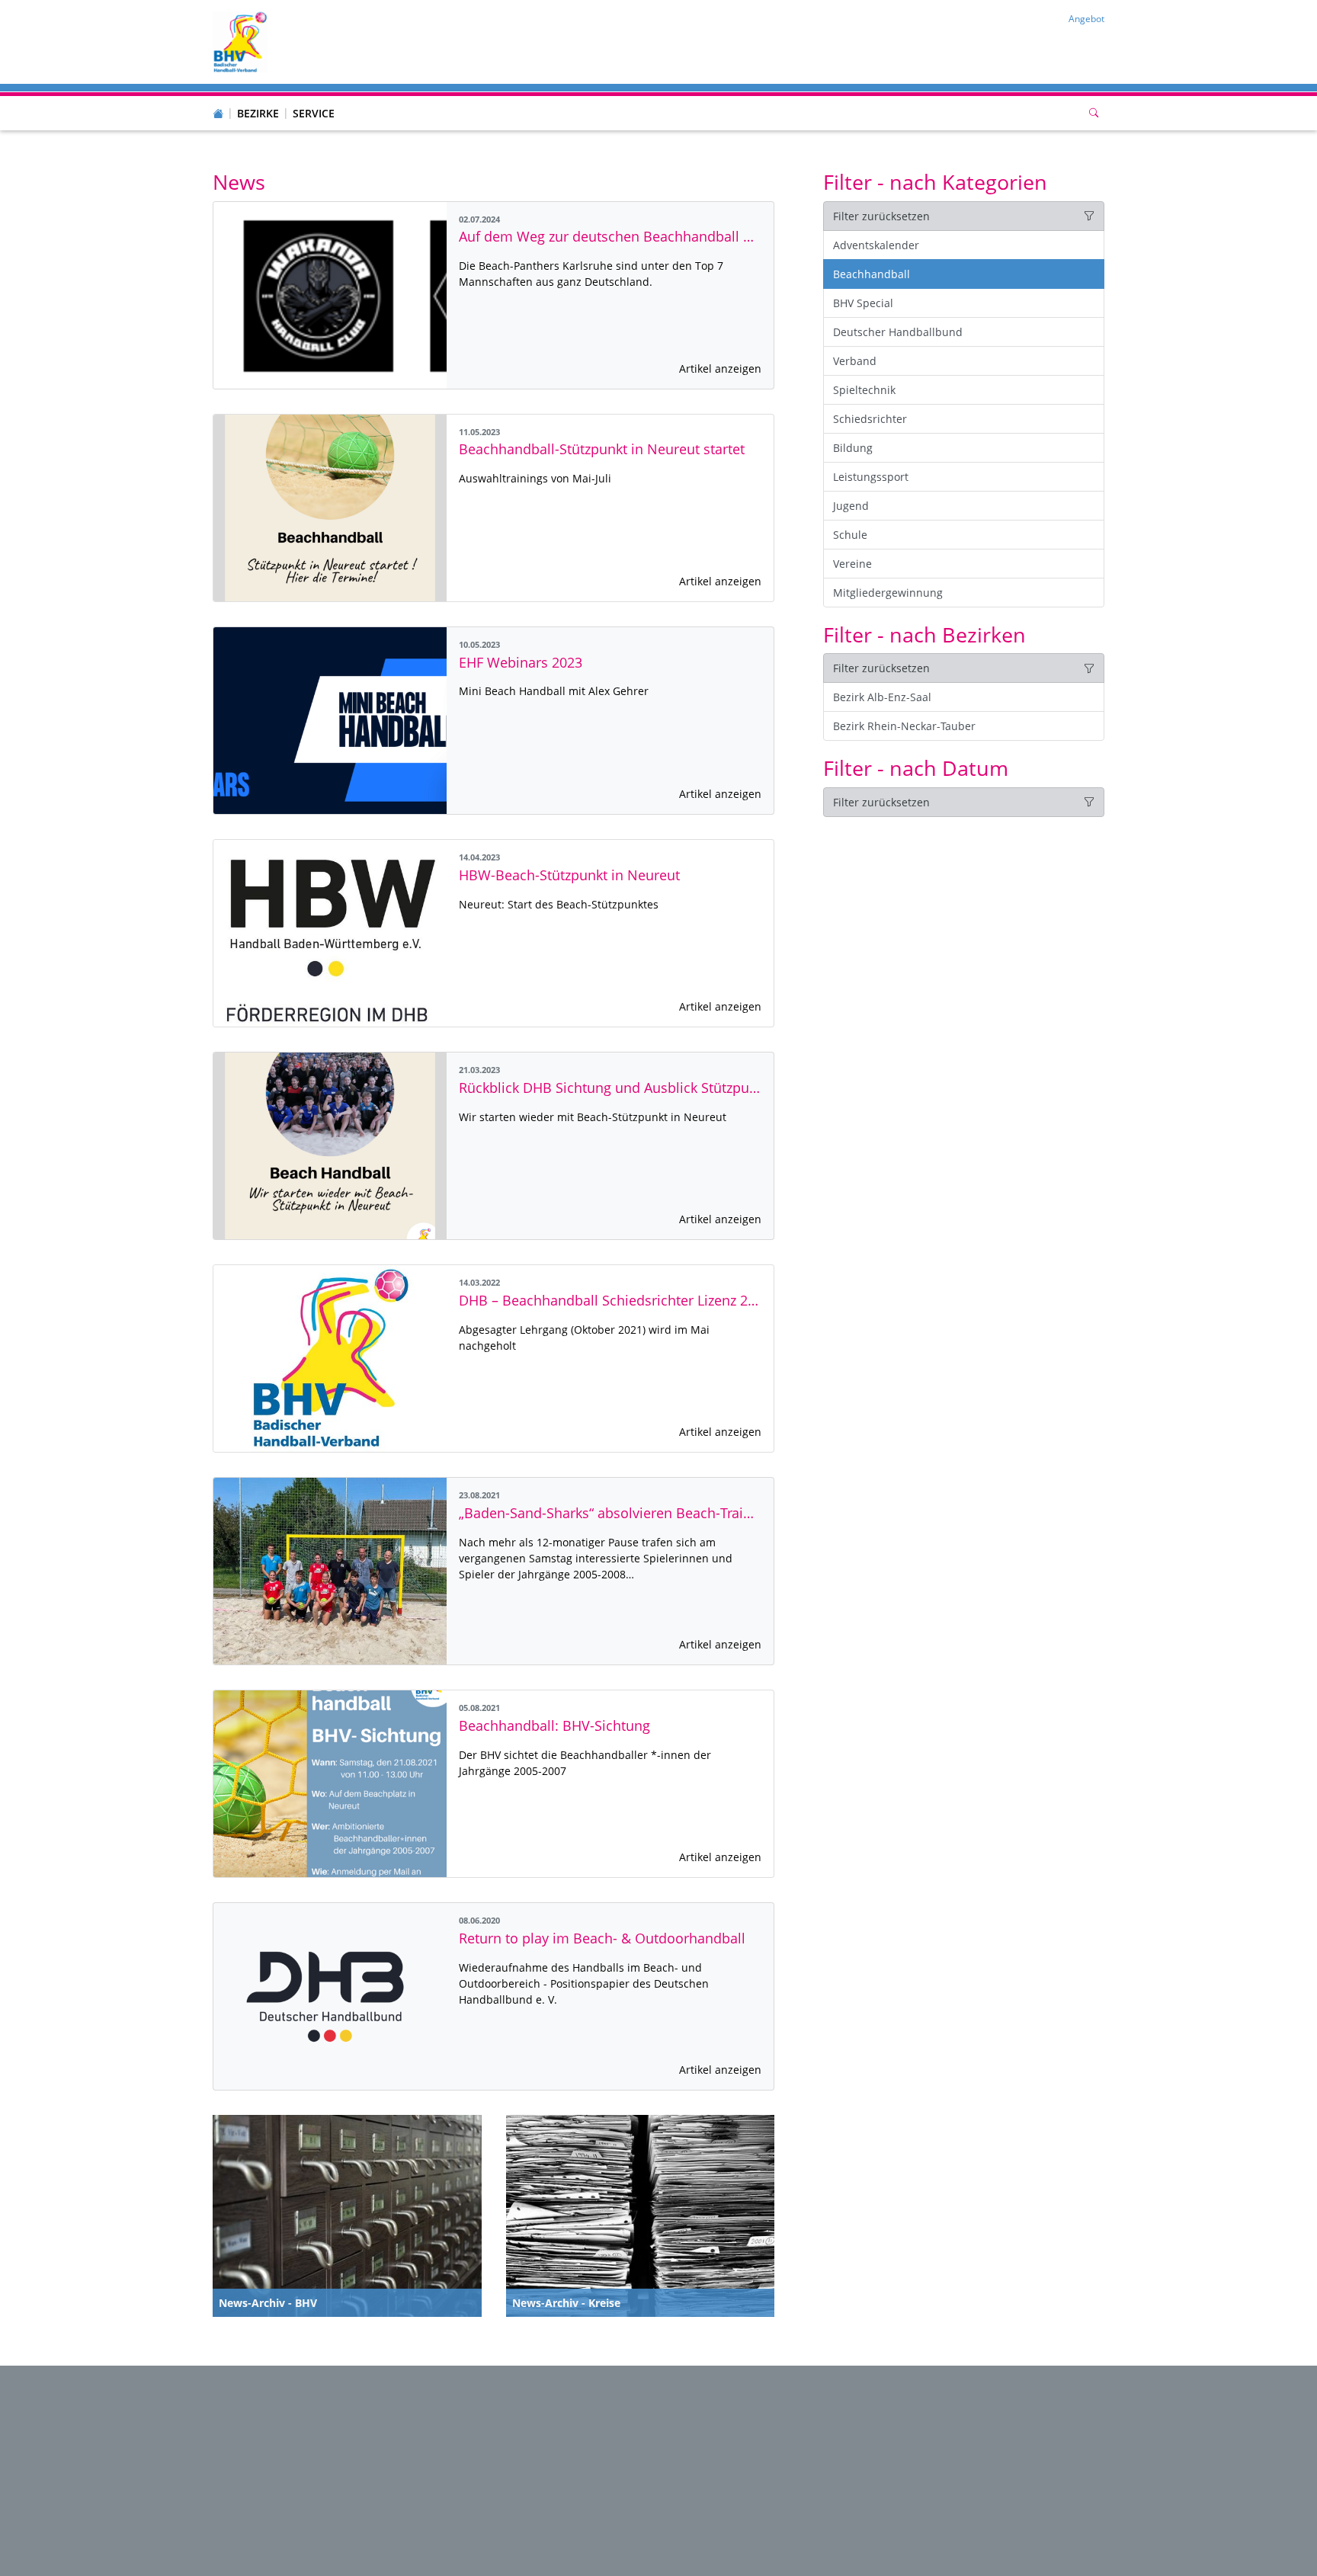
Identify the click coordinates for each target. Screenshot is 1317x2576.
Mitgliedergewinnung (888, 593)
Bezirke (258, 113)
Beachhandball (872, 274)
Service (314, 113)
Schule (850, 535)
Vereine (852, 564)
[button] (258, 98)
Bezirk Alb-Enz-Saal (882, 697)
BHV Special (863, 303)
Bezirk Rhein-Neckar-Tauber (904, 726)
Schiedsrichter (870, 419)
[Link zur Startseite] (240, 41)
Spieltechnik (864, 390)
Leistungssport (871, 477)
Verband (855, 361)
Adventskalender (876, 245)
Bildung (853, 448)
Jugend (851, 506)
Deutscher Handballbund (898, 332)
